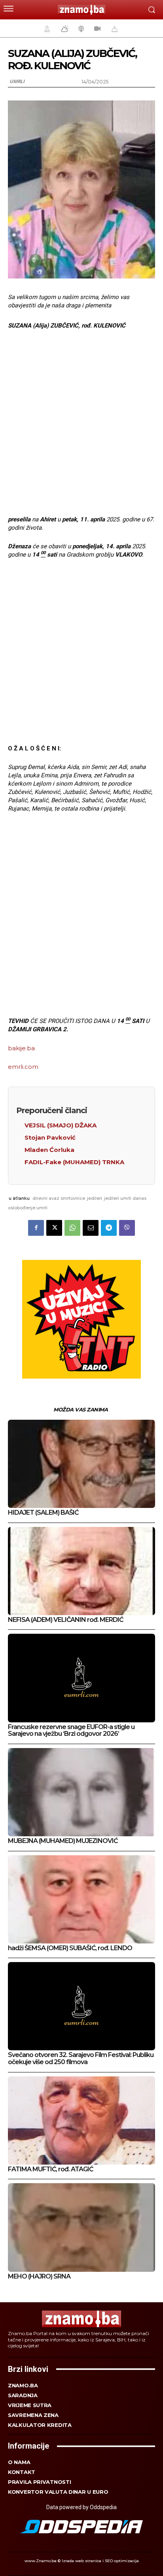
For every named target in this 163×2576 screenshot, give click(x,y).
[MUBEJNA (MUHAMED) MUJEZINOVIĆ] (81, 1792)
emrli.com (23, 1067)
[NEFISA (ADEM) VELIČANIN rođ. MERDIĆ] (81, 1571)
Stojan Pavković (50, 1137)
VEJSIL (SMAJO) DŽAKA (61, 1125)
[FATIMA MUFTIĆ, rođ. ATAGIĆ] (81, 2120)
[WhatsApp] (72, 1228)
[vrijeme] (64, 28)
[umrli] (114, 28)
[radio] (80, 28)
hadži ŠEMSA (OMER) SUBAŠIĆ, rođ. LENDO (70, 1948)
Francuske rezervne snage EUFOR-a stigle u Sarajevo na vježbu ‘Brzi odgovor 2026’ (71, 1730)
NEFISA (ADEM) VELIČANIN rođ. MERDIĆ (65, 1620)
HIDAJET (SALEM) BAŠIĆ (43, 1512)
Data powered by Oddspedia (81, 2507)
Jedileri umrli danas (125, 1198)
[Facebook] (36, 1228)
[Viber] (127, 1228)
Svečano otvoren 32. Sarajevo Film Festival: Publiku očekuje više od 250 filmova (81, 2058)
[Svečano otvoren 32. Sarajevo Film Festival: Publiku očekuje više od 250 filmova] (81, 2006)
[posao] (46, 28)
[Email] (91, 1228)
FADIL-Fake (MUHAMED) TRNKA (74, 1162)
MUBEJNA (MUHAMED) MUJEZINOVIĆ (63, 1841)
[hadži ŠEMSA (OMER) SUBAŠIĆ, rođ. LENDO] (81, 1899)
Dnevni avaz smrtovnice (59, 1198)
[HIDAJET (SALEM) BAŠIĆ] (81, 1464)
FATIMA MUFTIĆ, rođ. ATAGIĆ (50, 2169)
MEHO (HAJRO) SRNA (39, 2276)
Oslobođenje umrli (28, 1208)
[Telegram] (109, 1228)
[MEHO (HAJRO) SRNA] (81, 2227)
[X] (54, 1228)
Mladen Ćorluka (49, 1150)
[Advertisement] (81, 422)
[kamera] (96, 28)
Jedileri (95, 1198)
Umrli (17, 81)
